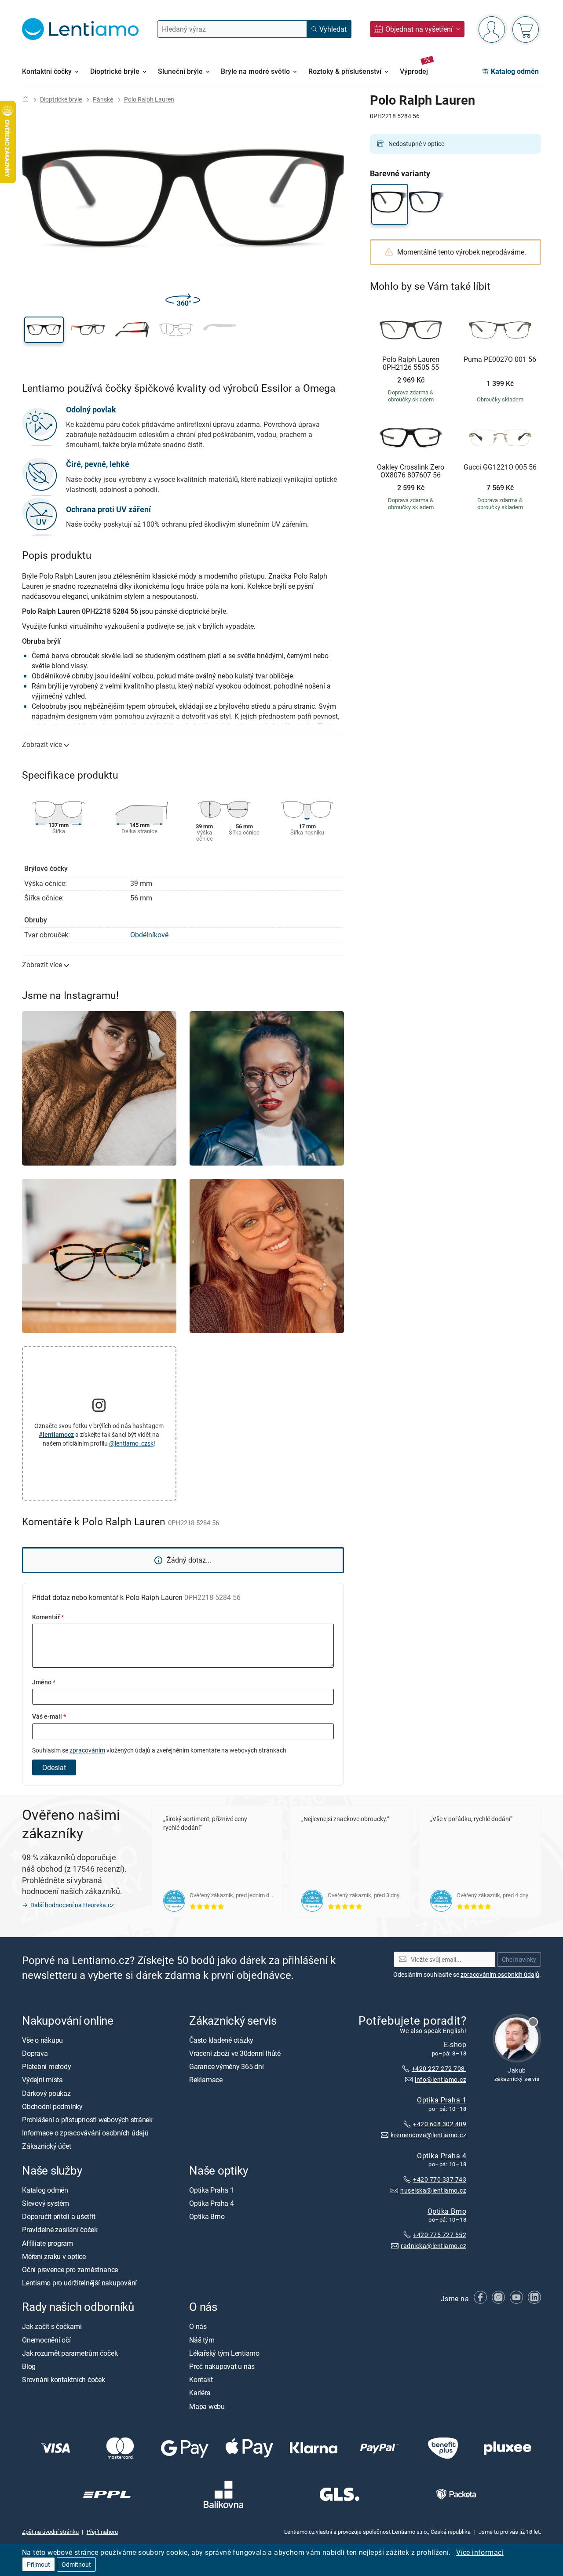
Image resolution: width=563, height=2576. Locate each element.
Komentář (48, 1617)
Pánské (103, 99)
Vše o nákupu (42, 2040)
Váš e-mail (49, 1716)
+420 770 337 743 (440, 2180)
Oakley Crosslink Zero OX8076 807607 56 (411, 471)
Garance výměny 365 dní (227, 2067)
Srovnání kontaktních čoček (64, 2380)
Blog (29, 2366)
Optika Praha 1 (442, 2100)
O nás (198, 2327)
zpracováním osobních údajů (500, 1974)
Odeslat (54, 1767)
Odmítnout (76, 2564)
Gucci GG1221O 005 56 (500, 467)
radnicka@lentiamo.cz (433, 2246)
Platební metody (46, 2067)
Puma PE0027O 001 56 (500, 360)
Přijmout (38, 2564)
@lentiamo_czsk (131, 1443)
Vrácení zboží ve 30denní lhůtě (235, 2053)
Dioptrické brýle (61, 99)
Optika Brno (447, 2211)
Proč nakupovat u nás (222, 2366)
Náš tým (202, 2340)
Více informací (480, 2552)
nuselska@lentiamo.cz (433, 2190)
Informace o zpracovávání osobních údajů (85, 2133)
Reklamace (206, 2080)
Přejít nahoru (102, 2532)
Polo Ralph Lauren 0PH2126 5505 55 (411, 363)
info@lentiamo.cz (441, 2079)
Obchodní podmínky (52, 2106)
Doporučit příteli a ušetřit (59, 2217)
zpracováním (87, 1750)
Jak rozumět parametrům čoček (70, 2353)
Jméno (44, 1682)
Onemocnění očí (46, 2340)
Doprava (35, 2053)
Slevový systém (46, 2203)
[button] (44, 330)
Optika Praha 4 (442, 2156)
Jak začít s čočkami (52, 2327)
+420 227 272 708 (439, 2068)
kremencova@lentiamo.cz (428, 2135)
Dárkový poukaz (46, 2093)
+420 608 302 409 (440, 2124)
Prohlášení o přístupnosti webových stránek (87, 2120)
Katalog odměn (45, 2190)
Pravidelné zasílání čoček (60, 2230)
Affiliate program (48, 2243)
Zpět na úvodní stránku (50, 2532)
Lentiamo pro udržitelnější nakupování (79, 2283)
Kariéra (200, 2393)
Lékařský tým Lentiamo (224, 2353)
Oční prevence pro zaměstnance (70, 2270)
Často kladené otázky (221, 2040)
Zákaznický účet (46, 2146)
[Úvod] (26, 99)
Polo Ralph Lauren (149, 99)
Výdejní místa (42, 2080)
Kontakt (201, 2380)
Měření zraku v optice (54, 2256)
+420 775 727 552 (440, 2235)
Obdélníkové (149, 935)
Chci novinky (519, 1959)
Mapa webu (207, 2406)
